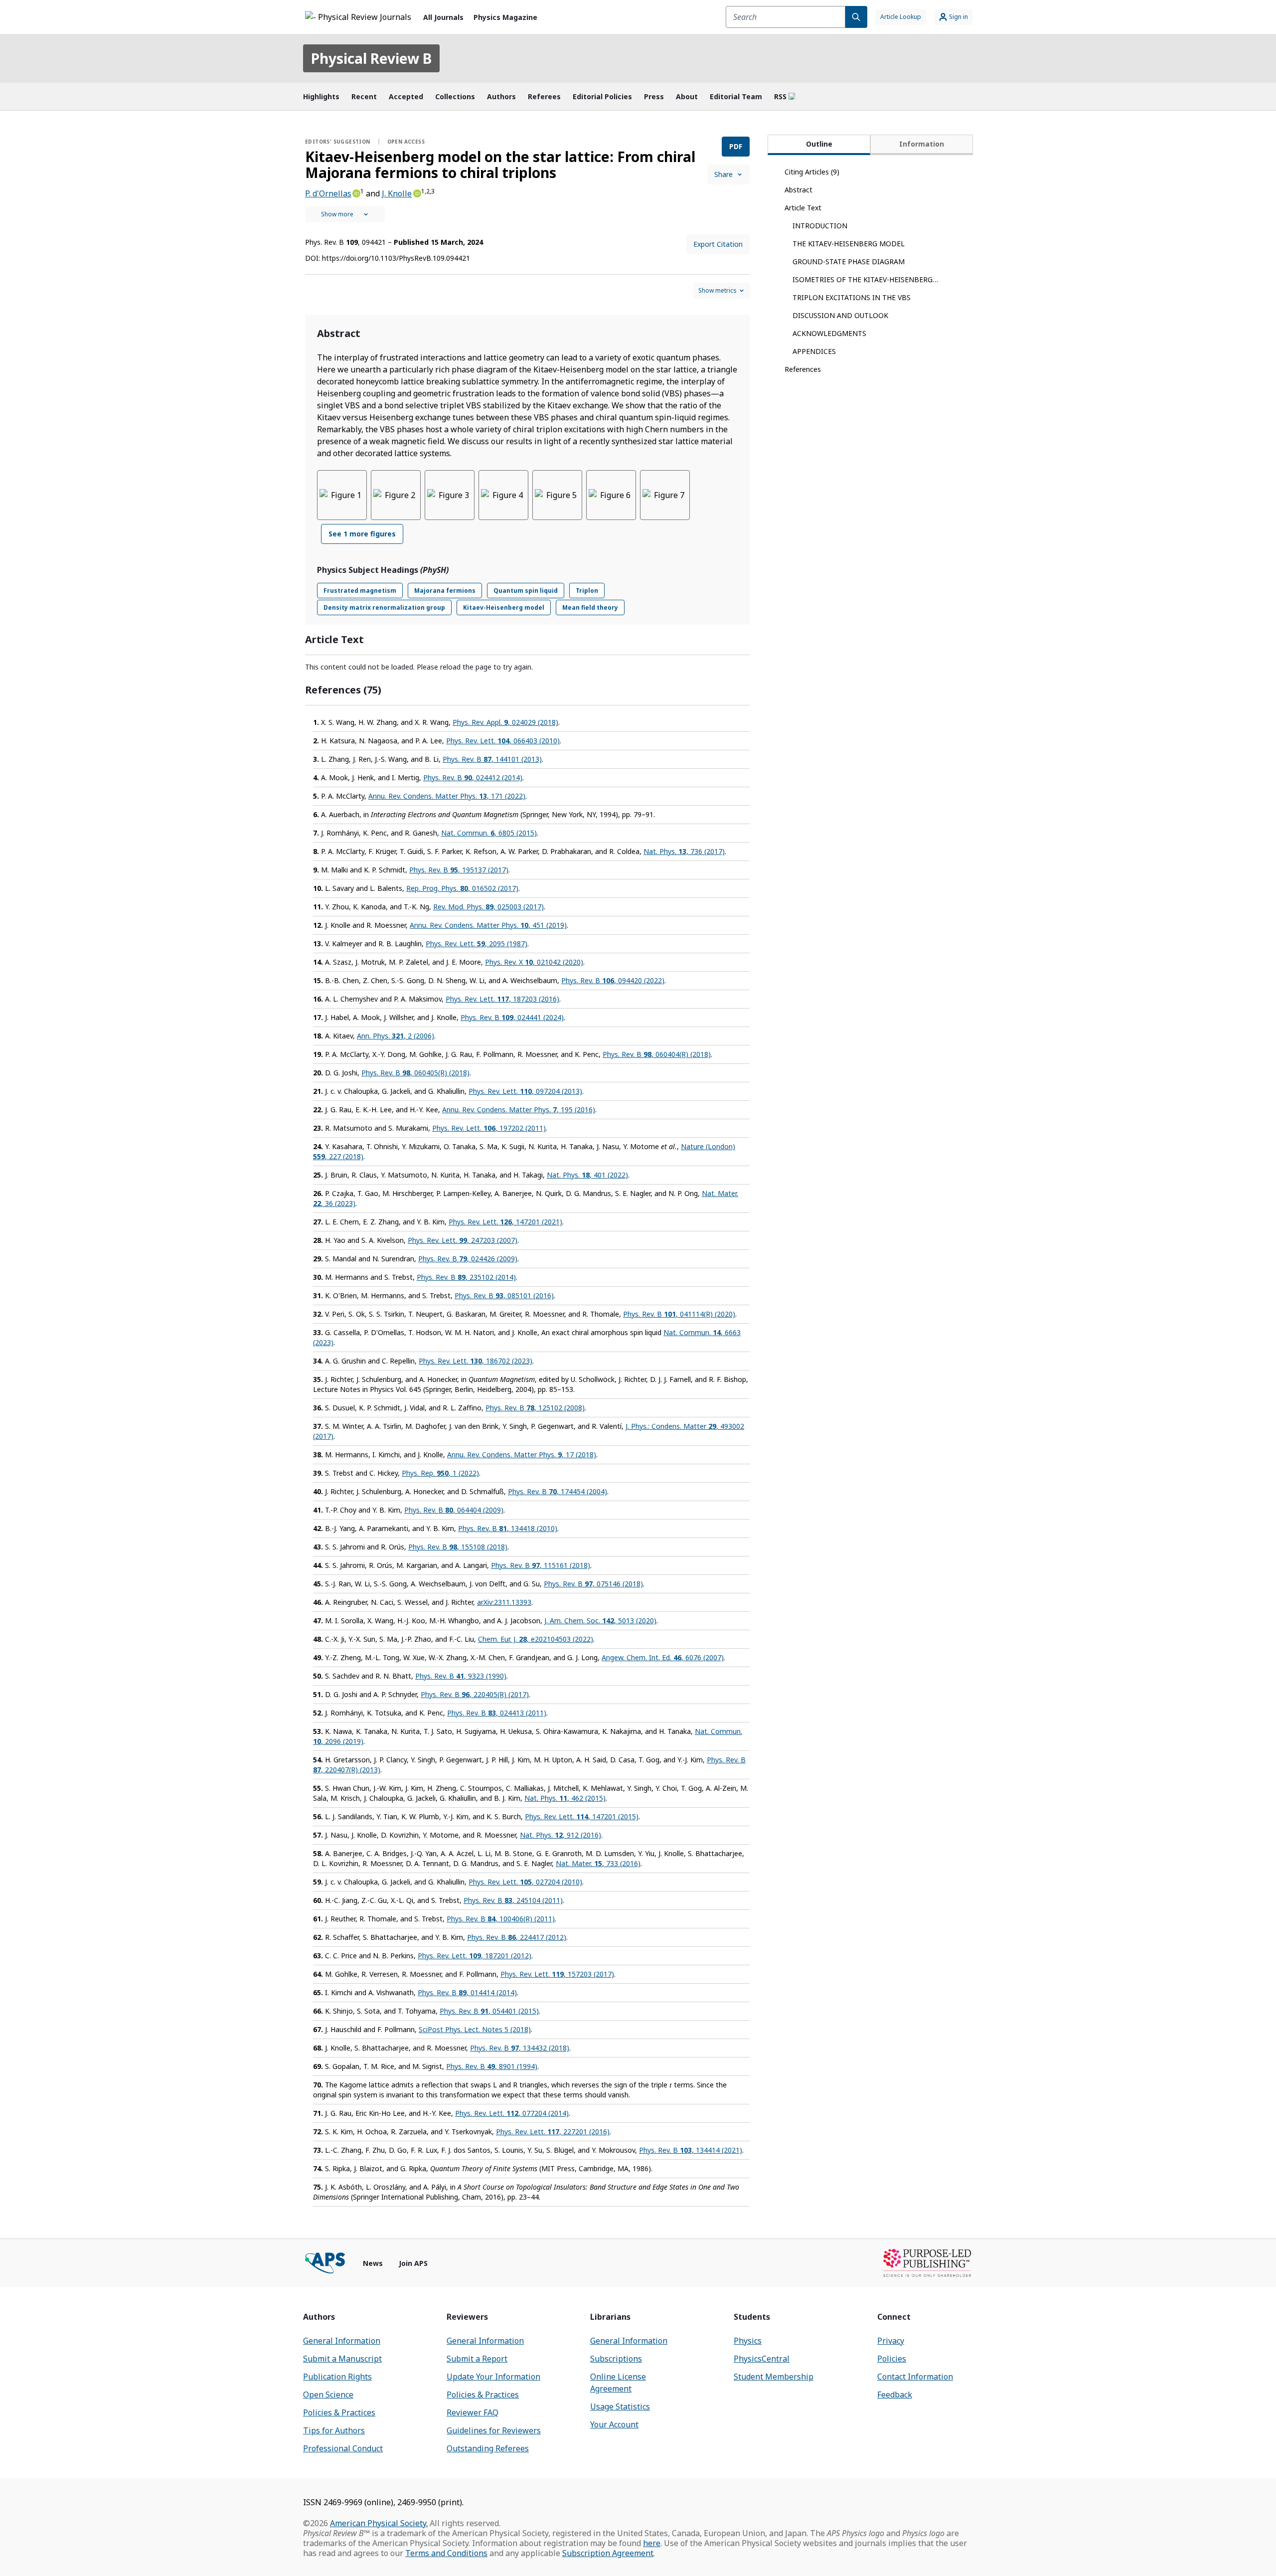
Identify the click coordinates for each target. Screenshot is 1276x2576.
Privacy (891, 2341)
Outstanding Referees (488, 2448)
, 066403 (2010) (503, 741)
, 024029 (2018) (505, 722)
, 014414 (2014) (467, 1992)
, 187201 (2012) (475, 1956)
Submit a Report (477, 2359)
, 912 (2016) (560, 1835)
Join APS (413, 2263)
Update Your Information (493, 2377)
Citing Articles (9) (812, 172)
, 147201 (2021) (505, 1222)
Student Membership (774, 2377)
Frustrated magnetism (360, 591)
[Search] (856, 17)
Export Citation (718, 244)
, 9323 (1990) (461, 1676)
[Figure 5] (557, 495)
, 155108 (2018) (458, 1547)
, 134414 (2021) (691, 2150)
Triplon (587, 591)
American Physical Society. (379, 2523)
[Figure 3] (450, 495)
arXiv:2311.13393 (504, 1602)
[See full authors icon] (345, 214)
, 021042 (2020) (534, 962)
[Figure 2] (396, 495)
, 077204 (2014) (512, 2113)
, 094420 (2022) (613, 980)
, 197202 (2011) (489, 1128)
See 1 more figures (362, 534)
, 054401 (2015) (489, 2011)
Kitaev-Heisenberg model (504, 607)
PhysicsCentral (762, 2359)
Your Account (614, 2424)
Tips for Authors (334, 2430)
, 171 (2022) (447, 796)
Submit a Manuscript (342, 2359)
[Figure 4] (503, 495)
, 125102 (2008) (535, 1408)
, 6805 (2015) (489, 833)
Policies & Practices (339, 2412)
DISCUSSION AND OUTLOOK (840, 315)
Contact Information (915, 2377)
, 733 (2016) (598, 1863)
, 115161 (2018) (541, 1565)
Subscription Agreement (608, 2553)
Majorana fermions (445, 591)
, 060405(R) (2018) (415, 1073)
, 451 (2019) (488, 925)
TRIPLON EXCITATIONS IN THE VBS (852, 297)
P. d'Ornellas (328, 193)
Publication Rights (337, 2377)
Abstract (798, 190)
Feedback (895, 2395)
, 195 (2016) (519, 1110)
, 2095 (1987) (477, 944)
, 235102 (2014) (466, 1277)
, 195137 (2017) (459, 870)
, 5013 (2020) (600, 1621)
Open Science (328, 2395)
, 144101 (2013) (492, 759)
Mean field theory (590, 607)
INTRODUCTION (820, 226)
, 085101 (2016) (504, 1295)
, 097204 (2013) (525, 1091)
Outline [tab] (819, 144)
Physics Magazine (505, 17)
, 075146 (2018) (593, 1584)
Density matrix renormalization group (384, 607)
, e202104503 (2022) (536, 1639)
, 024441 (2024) (512, 1017)
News (373, 2263)
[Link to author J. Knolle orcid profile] (416, 192)
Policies (892, 2359)
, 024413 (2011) (497, 1713)
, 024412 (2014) (473, 777)
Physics (748, 2341)
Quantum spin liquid (526, 591)
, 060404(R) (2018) (657, 1054)
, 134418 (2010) (508, 1528)
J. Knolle (397, 193)
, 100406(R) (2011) (501, 1919)
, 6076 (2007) (663, 1657)
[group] (527, 513)
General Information (342, 2341)
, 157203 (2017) (557, 1974)
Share (723, 174)
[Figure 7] (665, 495)
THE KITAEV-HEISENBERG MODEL (849, 244)
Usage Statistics (620, 2406)
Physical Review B (371, 58)
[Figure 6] (611, 495)
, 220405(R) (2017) (475, 1694)
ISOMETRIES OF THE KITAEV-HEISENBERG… (865, 279)
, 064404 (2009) (454, 1510)
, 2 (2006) (396, 1036)
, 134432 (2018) (520, 2048)
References (803, 369)
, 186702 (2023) (476, 1361)
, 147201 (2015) (582, 1816)
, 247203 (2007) (463, 1240)
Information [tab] (922, 144)
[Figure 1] (342, 495)
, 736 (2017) (684, 851)
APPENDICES (814, 351)
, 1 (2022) (440, 1473)
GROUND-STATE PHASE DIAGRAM (849, 261)
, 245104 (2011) (513, 1900)
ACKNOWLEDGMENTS (829, 333)
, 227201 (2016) (553, 2132)
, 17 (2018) (522, 1455)
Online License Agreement (618, 2383)
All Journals (443, 17)
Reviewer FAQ (473, 2412)
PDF (736, 146)
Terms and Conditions (446, 2553)
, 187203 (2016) (502, 999)
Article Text (803, 208)
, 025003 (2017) (488, 907)
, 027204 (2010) (525, 1882)
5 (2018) (475, 2029)
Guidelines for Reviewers (494, 2430)
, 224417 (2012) (517, 1937)
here (652, 2543)
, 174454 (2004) (558, 1491)
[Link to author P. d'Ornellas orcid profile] (356, 192)
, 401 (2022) (587, 1175)
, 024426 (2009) (468, 1259)
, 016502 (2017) (462, 888)
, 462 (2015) (565, 1798)
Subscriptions (616, 2359)
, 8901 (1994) (492, 2066)
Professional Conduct (343, 2448)
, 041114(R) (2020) (679, 1314)
